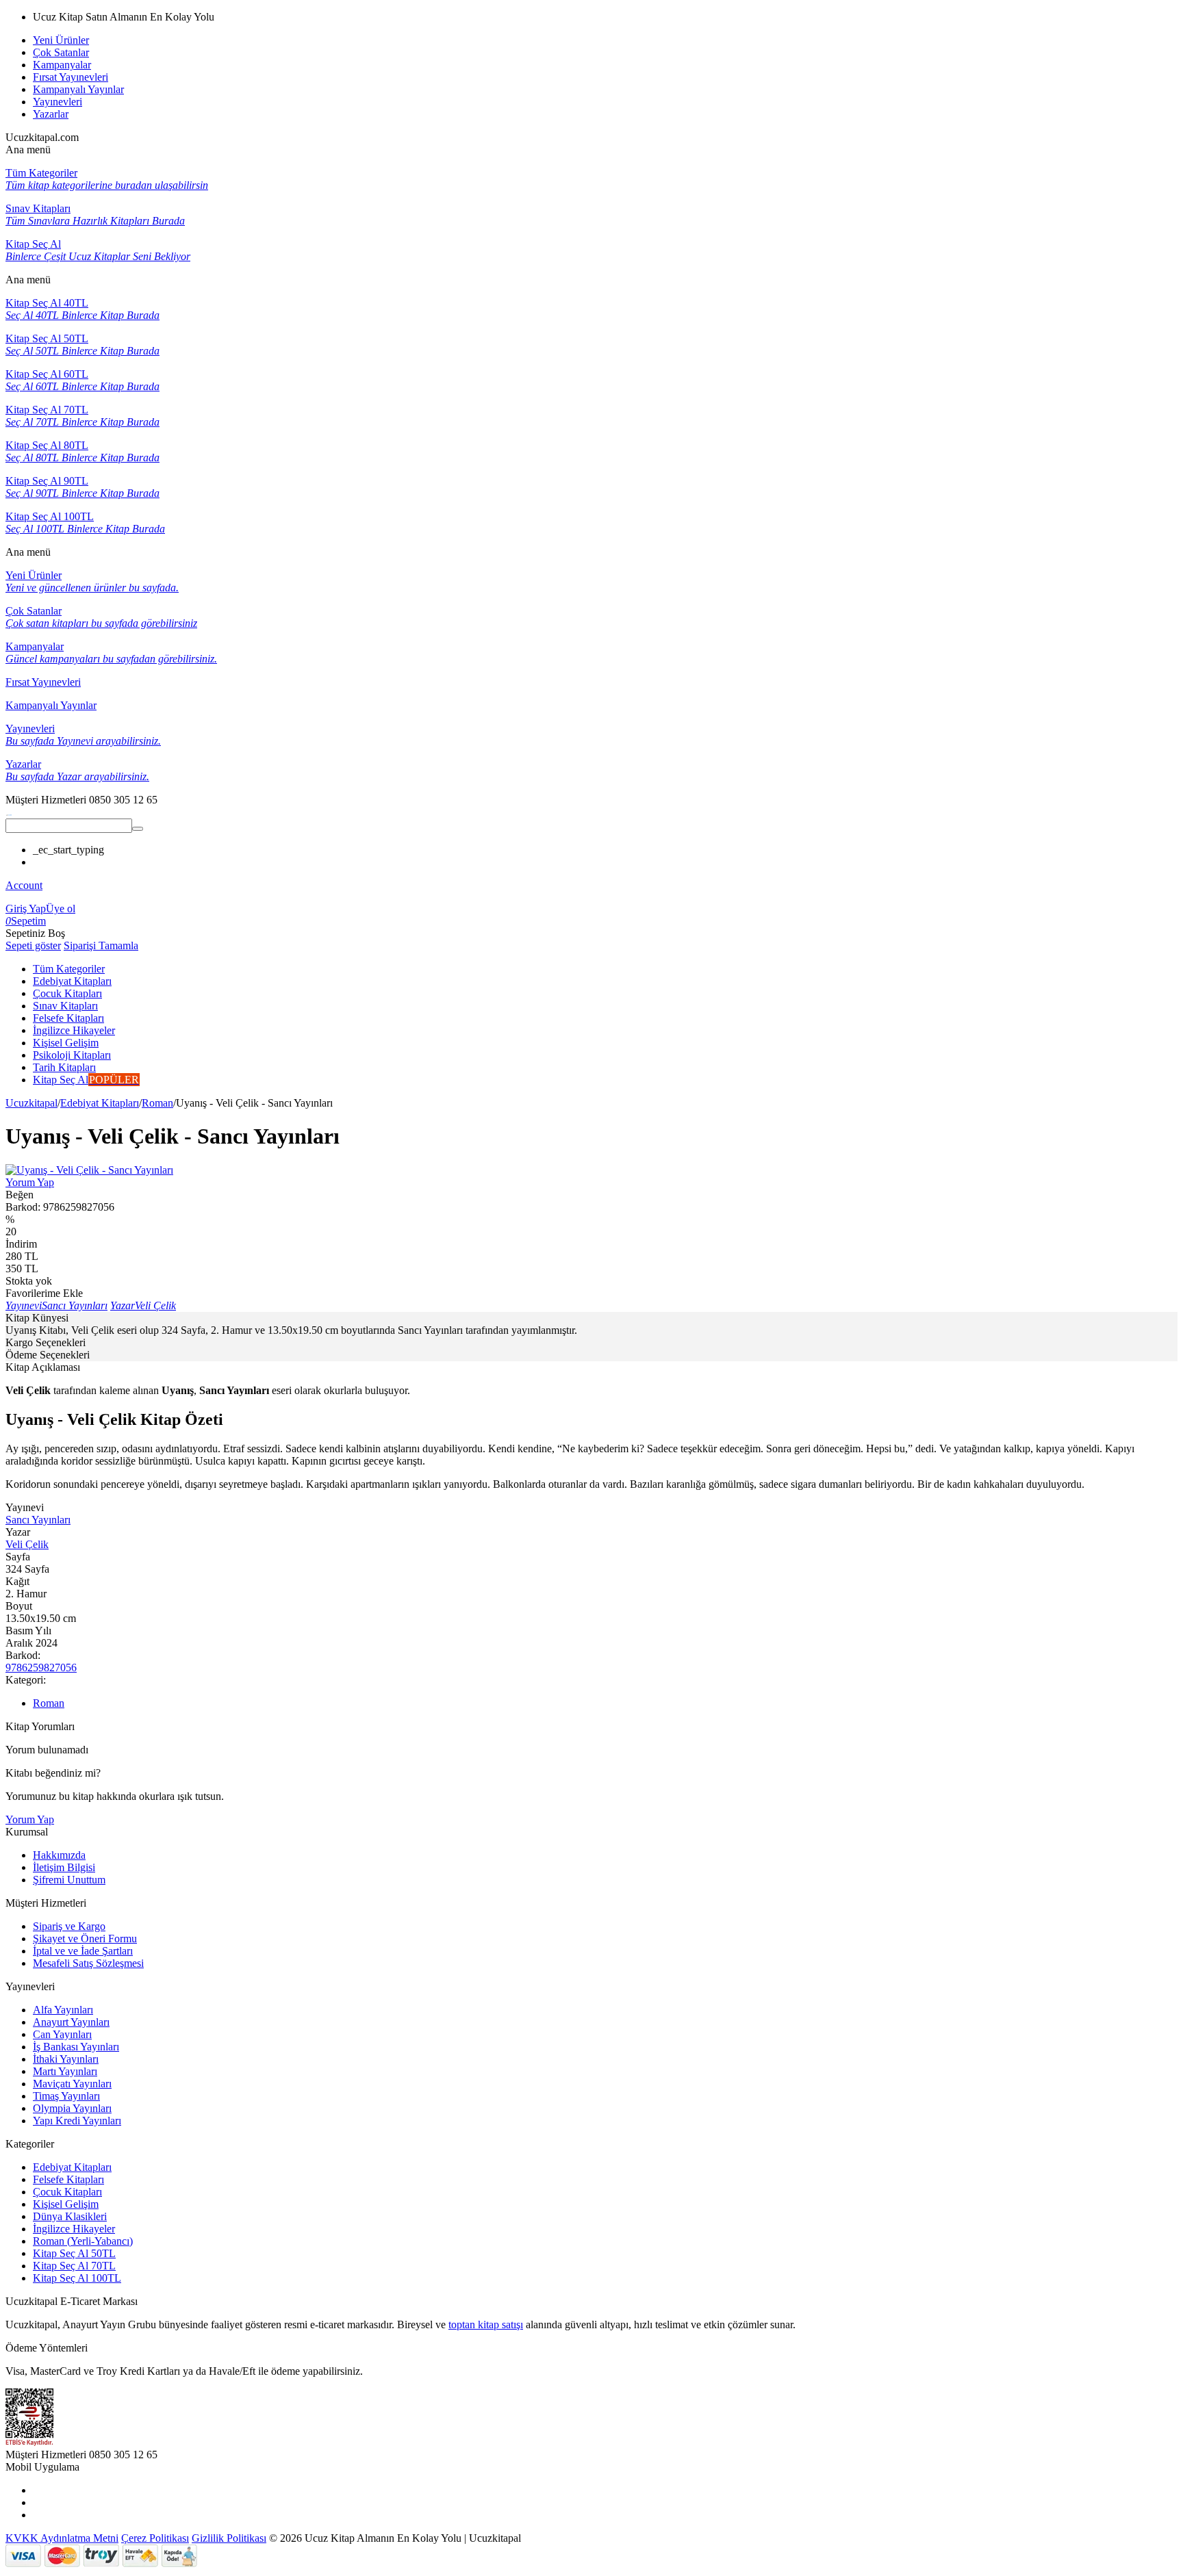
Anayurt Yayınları (71, 2022)
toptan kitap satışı (486, 2324)
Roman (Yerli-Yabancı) (83, 2241)
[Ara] (138, 829)
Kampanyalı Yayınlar (78, 89)
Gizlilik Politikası (229, 2538)
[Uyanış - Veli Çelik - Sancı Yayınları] (89, 1170)
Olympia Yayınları (72, 2108)
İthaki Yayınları (66, 2059)
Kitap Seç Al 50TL (74, 2253)
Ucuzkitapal (31, 1103)
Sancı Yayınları (38, 1520)
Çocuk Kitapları (67, 2192)
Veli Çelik (27, 1544)
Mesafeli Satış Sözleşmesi (88, 1963)
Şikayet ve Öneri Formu (85, 1939)
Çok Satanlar (61, 52)
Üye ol (61, 909)
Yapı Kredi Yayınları (77, 2121)
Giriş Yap (26, 909)
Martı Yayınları (65, 2071)
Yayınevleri (58, 102)
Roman (157, 1103)
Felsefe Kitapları (68, 2179)
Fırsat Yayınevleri (71, 77)
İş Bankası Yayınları (76, 2047)
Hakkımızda (59, 1855)
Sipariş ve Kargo (69, 1926)
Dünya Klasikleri (70, 2216)
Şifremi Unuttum (69, 1880)
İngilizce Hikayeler (74, 2229)
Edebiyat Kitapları (100, 1103)
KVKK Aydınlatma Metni (62, 2538)
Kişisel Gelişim (66, 2204)
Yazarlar (51, 114)
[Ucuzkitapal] (9, 812)
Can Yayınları (62, 2034)
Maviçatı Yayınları (72, 2084)
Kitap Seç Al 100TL (77, 2278)
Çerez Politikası (155, 2538)
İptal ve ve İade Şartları (83, 1951)
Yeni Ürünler (61, 40)
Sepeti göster (33, 945)
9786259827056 (41, 1667)
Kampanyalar (62, 65)
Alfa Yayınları (63, 2010)
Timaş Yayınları (66, 2096)
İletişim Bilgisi (64, 1867)
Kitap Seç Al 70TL (74, 2266)
